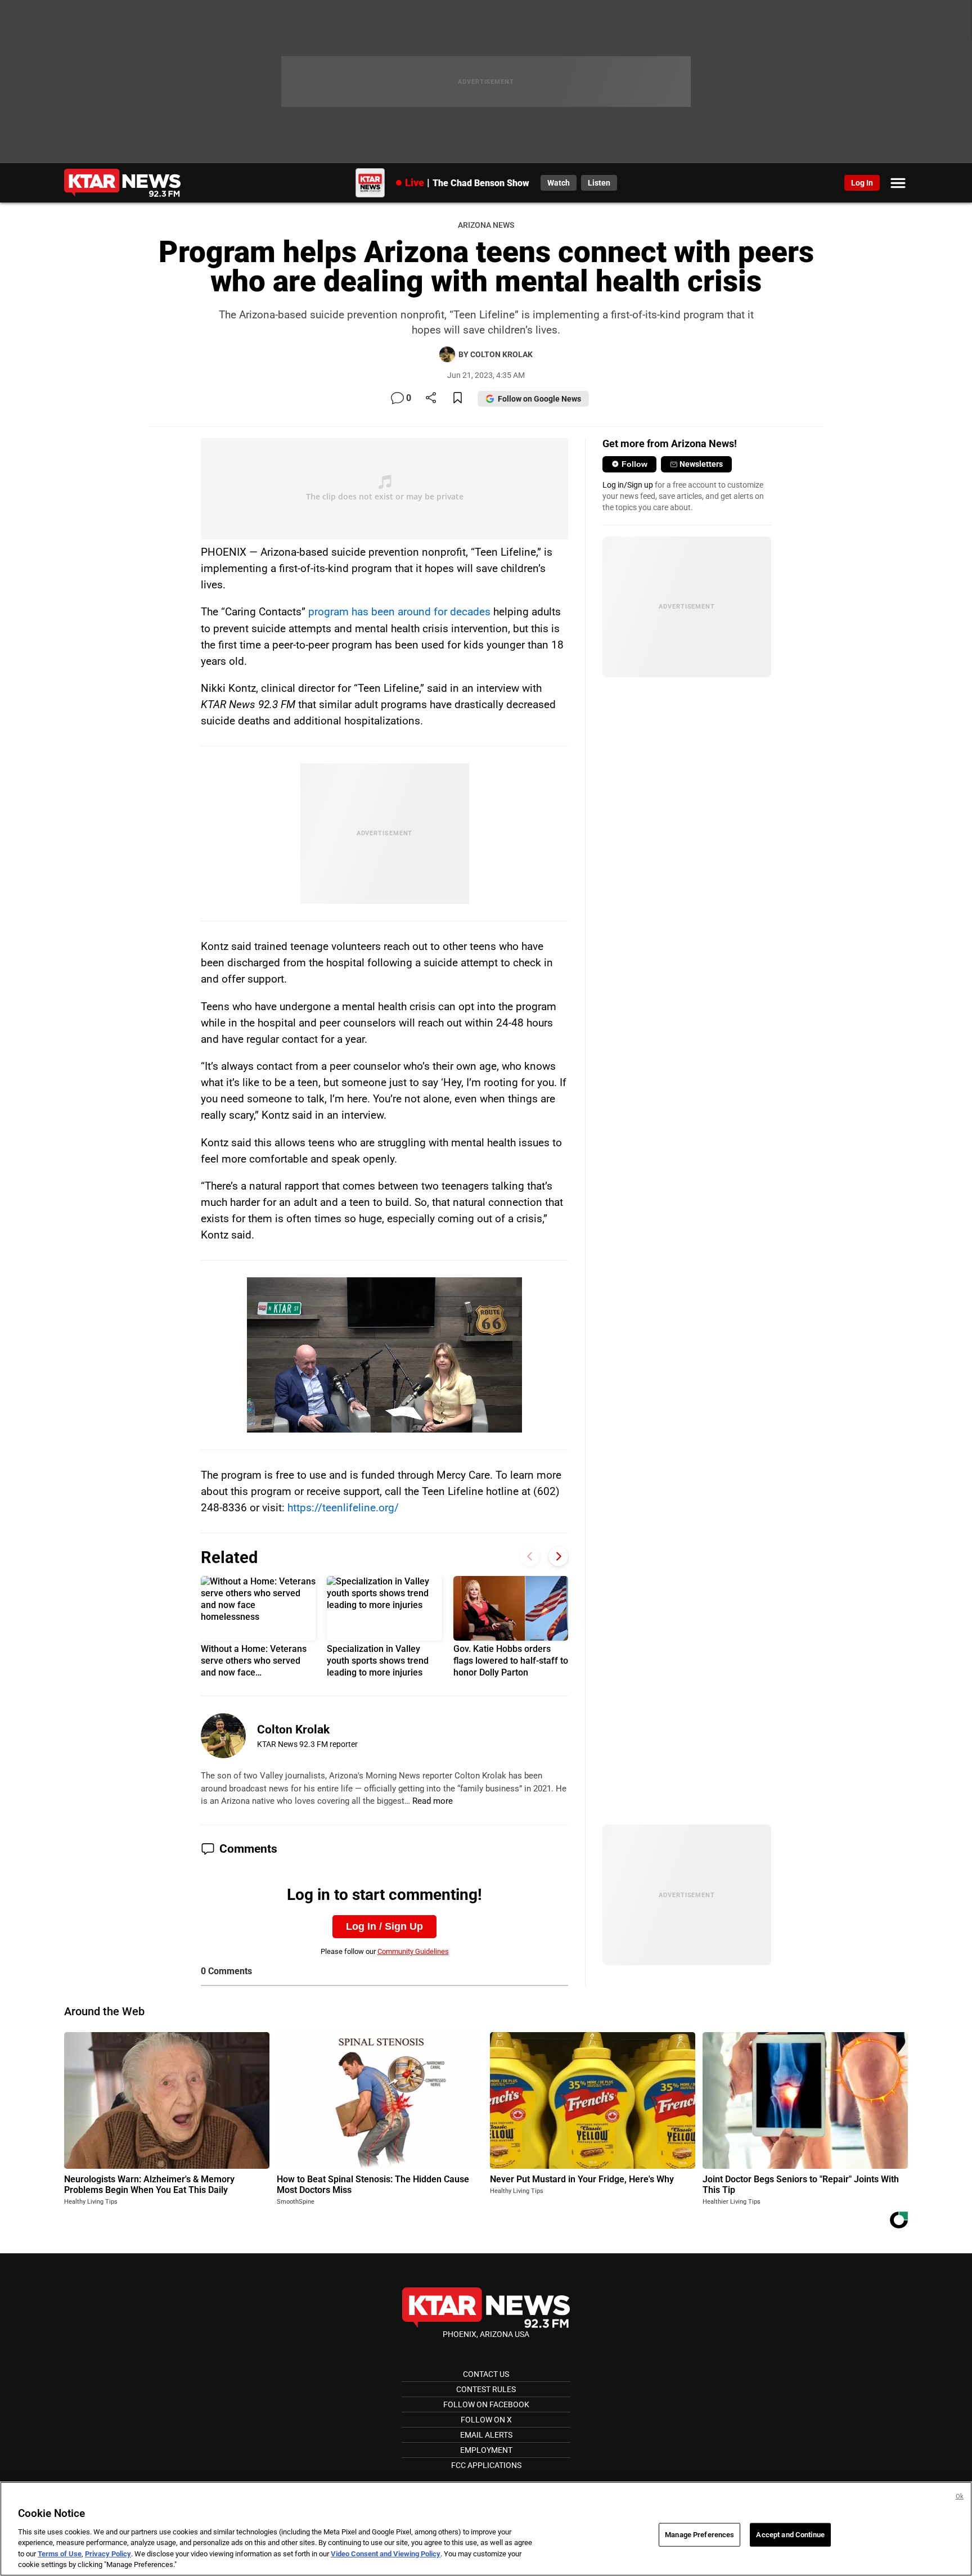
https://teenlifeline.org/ (343, 1508)
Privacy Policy (108, 2554)
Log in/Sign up (628, 485)
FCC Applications (486, 2465)
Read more (433, 1801)
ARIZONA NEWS (486, 225)
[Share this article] (431, 398)
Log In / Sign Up (384, 1926)
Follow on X (486, 2420)
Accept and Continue (790, 2535)
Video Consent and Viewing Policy (386, 2554)
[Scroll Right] (558, 1556)
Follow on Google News (539, 399)
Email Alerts (486, 2435)
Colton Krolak (293, 1730)
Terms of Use (60, 2554)
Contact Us (486, 2374)
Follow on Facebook (486, 2404)
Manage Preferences (699, 2535)
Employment (486, 2450)
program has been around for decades (399, 612)
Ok (960, 2496)
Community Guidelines (413, 1951)
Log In (862, 183)
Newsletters (701, 464)
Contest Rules (486, 2389)
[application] (385, 1355)
